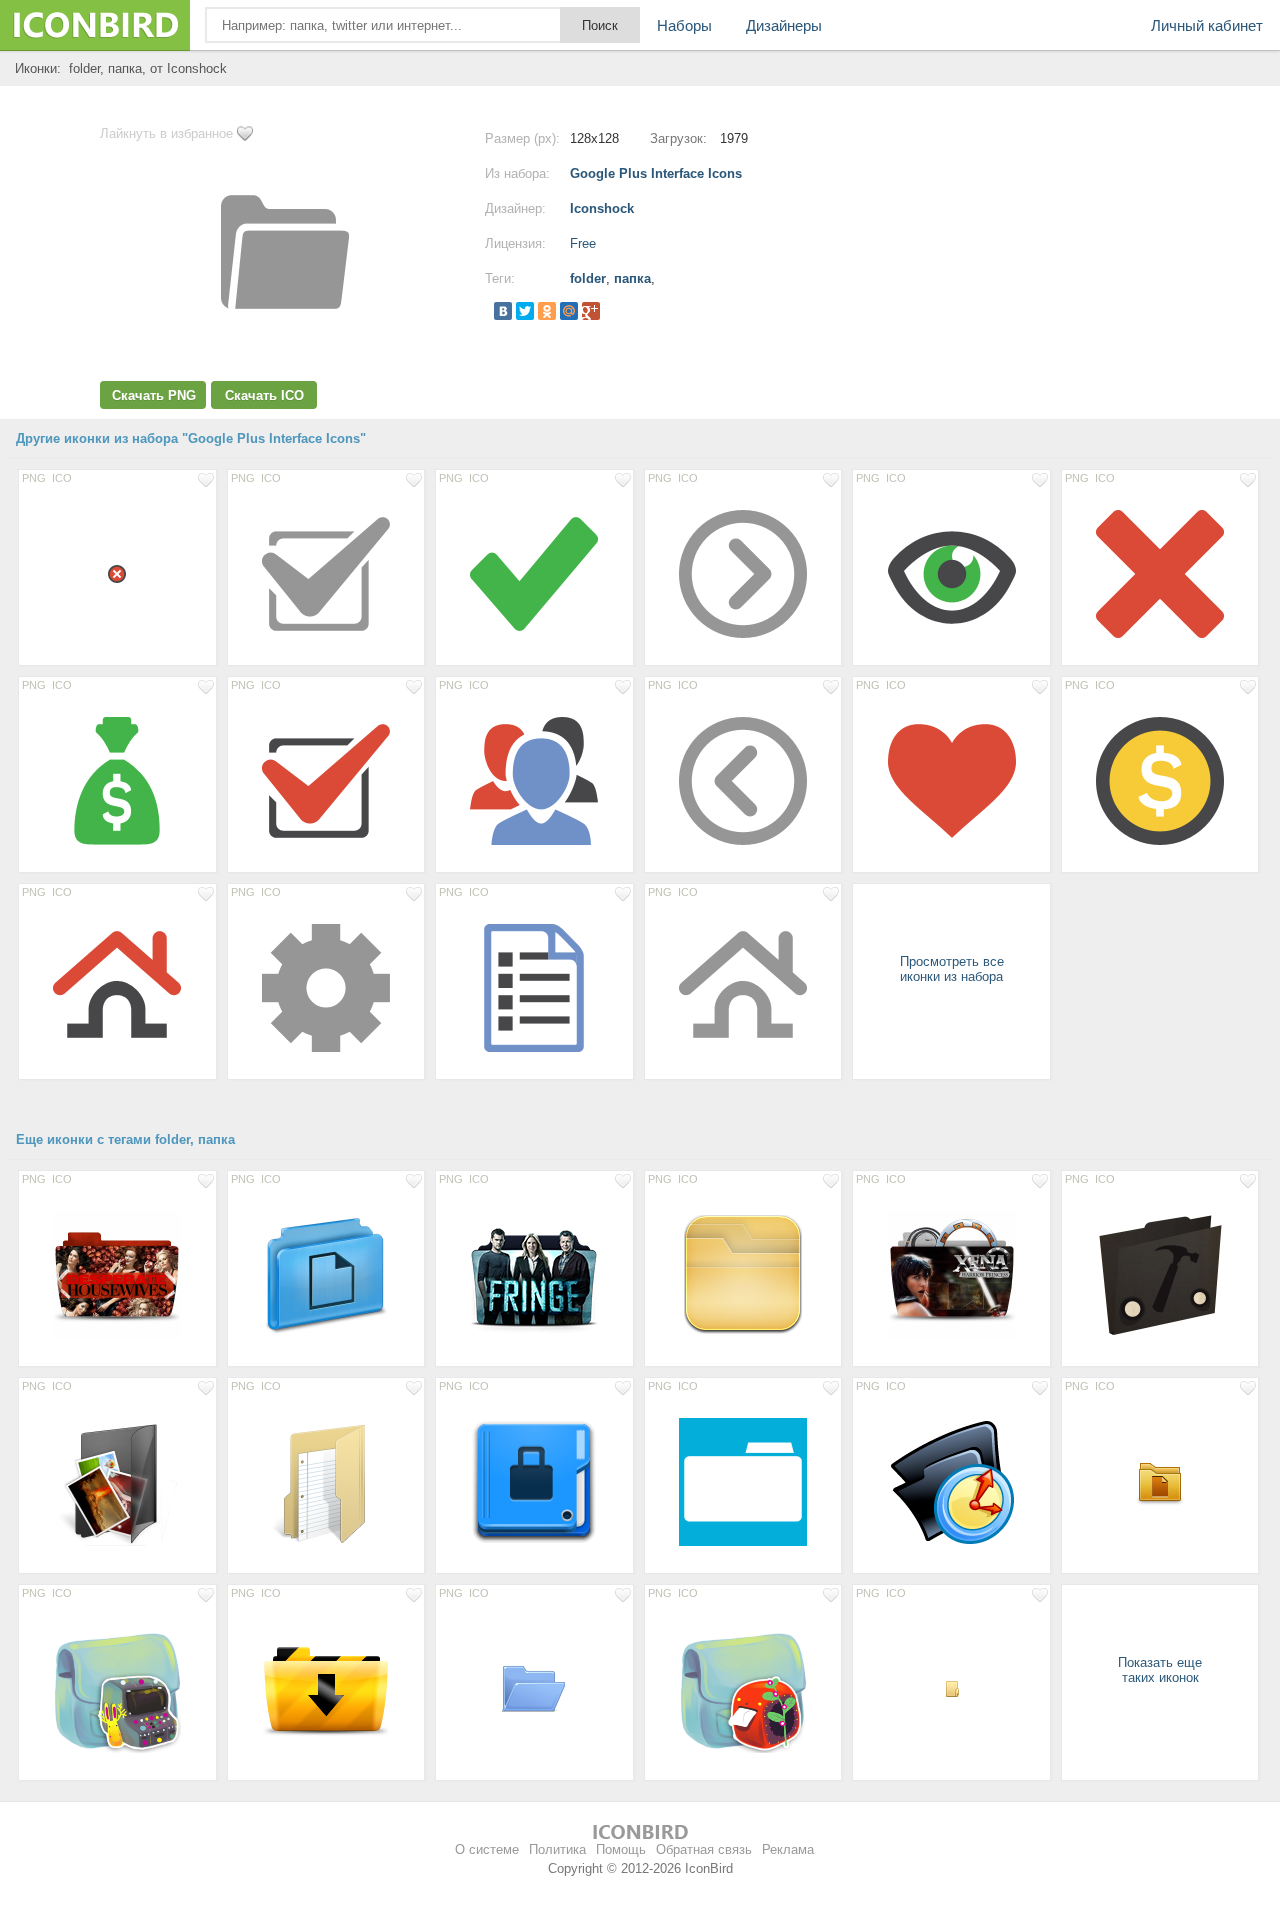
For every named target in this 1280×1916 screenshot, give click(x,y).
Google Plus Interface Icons (656, 173)
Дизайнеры (784, 25)
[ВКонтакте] (503, 311)
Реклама (788, 1849)
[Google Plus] (591, 311)
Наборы (684, 25)
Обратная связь (704, 1849)
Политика (557, 1849)
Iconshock (602, 208)
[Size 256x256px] (117, 1274)
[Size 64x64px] (534, 1688)
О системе (487, 1849)
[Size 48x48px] (1160, 1481)
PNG (34, 478)
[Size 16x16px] (951, 1688)
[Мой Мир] (569, 311)
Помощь (621, 1849)
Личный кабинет (1207, 25)
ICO (62, 478)
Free (583, 243)
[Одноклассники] (547, 311)
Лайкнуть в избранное (166, 133)
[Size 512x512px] (326, 1274)
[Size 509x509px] (117, 1688)
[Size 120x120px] (743, 1274)
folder (588, 278)
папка (632, 278)
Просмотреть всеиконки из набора (952, 969)
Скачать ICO (264, 395)
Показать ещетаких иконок (1160, 1670)
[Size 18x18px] (117, 573)
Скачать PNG (154, 395)
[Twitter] (525, 311)
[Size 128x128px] (326, 573)
